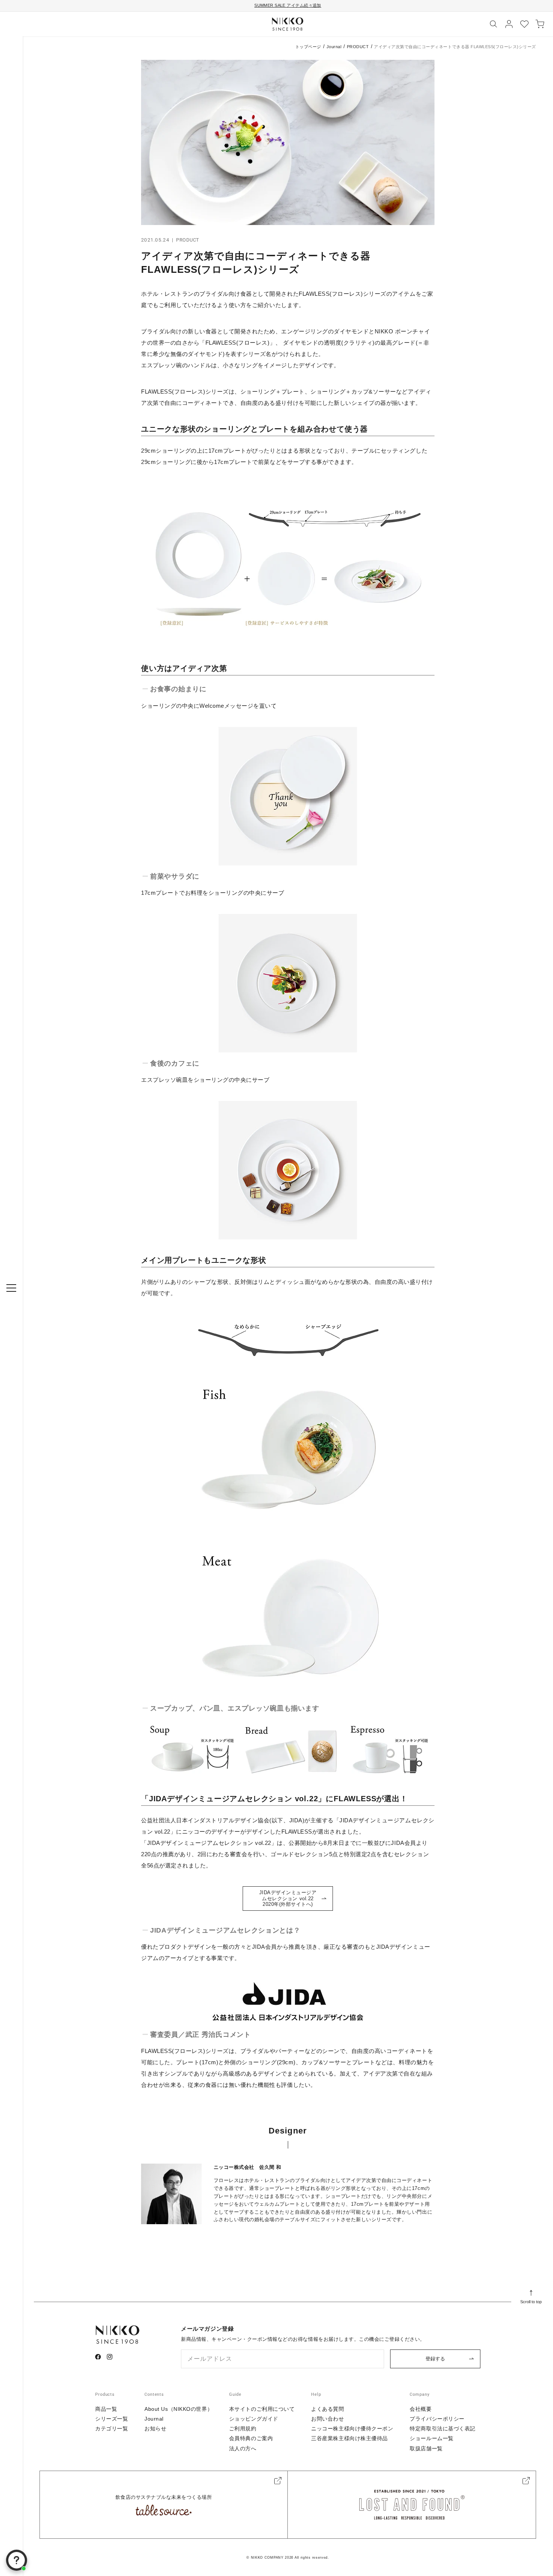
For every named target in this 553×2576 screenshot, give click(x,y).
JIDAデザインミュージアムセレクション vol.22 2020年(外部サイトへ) (289, 1898)
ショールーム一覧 (431, 2438)
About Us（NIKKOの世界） (179, 2409)
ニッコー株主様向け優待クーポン (352, 2428)
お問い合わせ (327, 2419)
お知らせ (155, 2428)
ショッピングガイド (254, 2419)
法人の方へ (243, 2448)
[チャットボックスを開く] (17, 2560)
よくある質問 (327, 2409)
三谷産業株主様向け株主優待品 (349, 2438)
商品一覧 (106, 2409)
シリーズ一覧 (112, 2419)
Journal (334, 47)
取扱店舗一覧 (426, 2448)
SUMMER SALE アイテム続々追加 (288, 5)
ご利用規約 (243, 2428)
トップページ (308, 47)
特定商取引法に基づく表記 (443, 2428)
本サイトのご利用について (262, 2409)
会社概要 (421, 2409)
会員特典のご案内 (251, 2438)
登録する (435, 2359)
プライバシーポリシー (437, 2419)
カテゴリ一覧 (112, 2428)
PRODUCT (358, 47)
